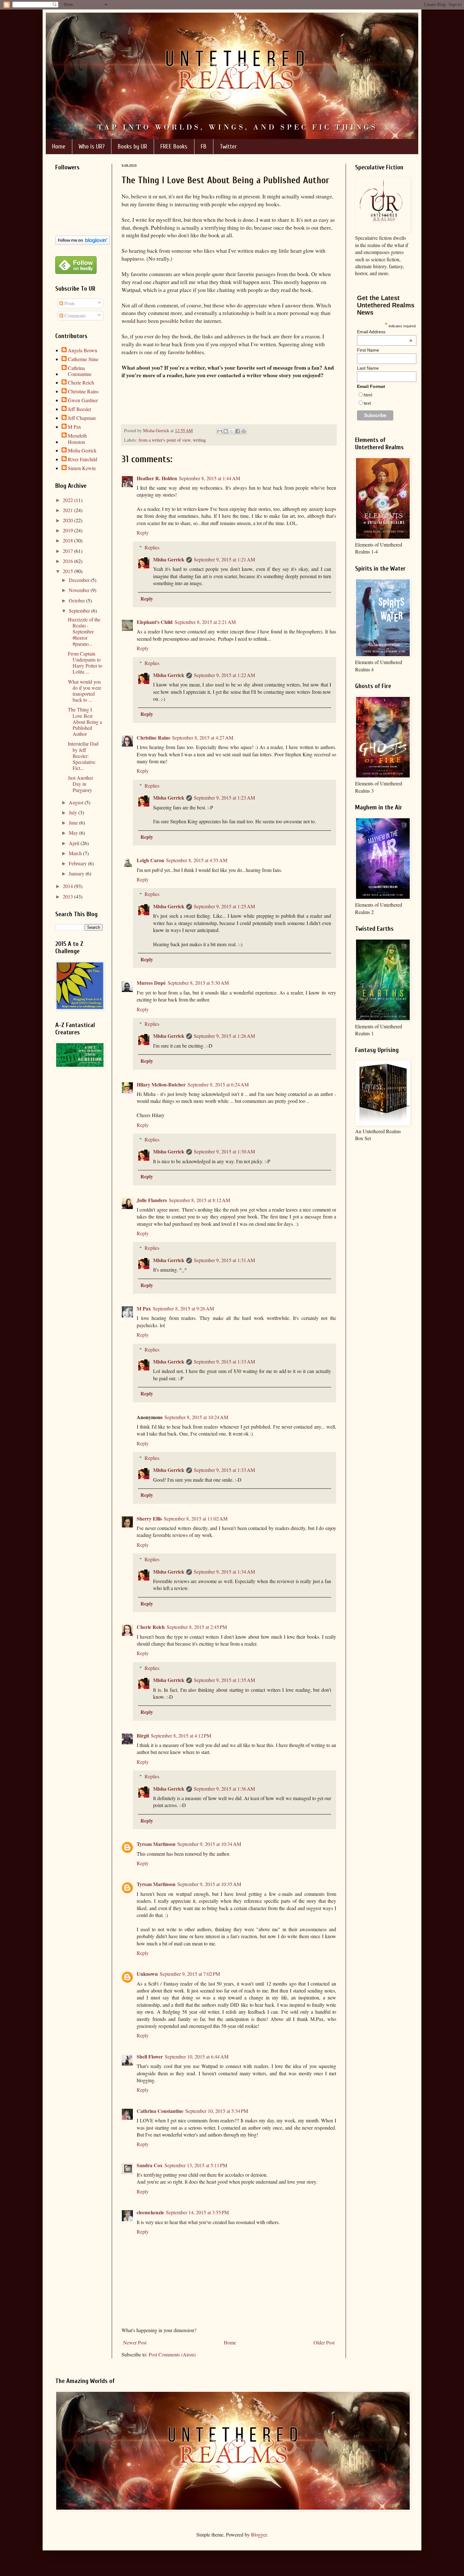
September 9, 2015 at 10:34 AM (209, 1844)
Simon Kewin (82, 468)
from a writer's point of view (164, 440)
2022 (68, 500)
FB (204, 146)
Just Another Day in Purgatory (80, 784)
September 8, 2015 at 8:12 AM (199, 1200)
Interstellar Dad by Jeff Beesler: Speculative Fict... (83, 756)
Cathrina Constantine (160, 2111)
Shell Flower (150, 2056)
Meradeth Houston (77, 438)
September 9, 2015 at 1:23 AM (224, 798)
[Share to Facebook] (238, 431)
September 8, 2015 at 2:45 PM (197, 1627)
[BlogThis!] (226, 431)
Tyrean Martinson (156, 1844)
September (80, 611)
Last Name (368, 368)
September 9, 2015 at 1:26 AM (224, 1036)
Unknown (147, 1974)
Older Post (324, 2342)
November (80, 590)
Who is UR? (92, 146)
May (74, 833)
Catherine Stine (83, 359)
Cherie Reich (151, 1627)
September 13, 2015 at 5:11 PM (196, 2165)
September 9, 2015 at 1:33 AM (224, 1361)
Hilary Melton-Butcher (161, 1084)
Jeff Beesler (80, 409)
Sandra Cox (150, 2165)
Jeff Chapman (82, 418)
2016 (68, 561)
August (77, 802)
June (74, 822)
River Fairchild (83, 459)
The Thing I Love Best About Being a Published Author (85, 722)
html (368, 395)
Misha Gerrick (169, 559)
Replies (152, 547)
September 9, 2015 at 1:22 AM (224, 675)
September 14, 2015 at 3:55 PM (197, 2212)
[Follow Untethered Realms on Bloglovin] (83, 243)
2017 (68, 551)
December (80, 580)
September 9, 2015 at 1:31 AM (224, 1260)
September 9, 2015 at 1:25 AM (224, 906)
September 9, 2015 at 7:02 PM (190, 1974)
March (76, 853)
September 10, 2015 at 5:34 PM (217, 2111)
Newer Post (135, 2342)
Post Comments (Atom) (172, 2354)
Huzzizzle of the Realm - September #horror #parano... (84, 632)
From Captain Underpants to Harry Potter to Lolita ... (85, 663)
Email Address (385, 332)
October (77, 600)
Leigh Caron (150, 860)
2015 (68, 571)
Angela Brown (83, 350)
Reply (143, 532)
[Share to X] (232, 431)
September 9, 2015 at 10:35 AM (209, 1884)
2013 (68, 896)
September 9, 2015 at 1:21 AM (224, 559)
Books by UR (132, 146)
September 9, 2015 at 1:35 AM (224, 1680)
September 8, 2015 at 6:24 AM (218, 1084)
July (74, 812)
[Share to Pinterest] (244, 431)
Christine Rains (153, 738)
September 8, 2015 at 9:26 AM (183, 1308)
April (75, 843)
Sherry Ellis (149, 1518)
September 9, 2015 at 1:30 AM (224, 1151)
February (78, 863)
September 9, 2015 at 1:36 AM (224, 1789)
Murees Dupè (151, 983)
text (367, 403)
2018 (68, 540)
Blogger (259, 2534)
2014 (68, 886)
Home (59, 146)
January (77, 873)
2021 (68, 510)
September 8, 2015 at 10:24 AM (196, 1417)
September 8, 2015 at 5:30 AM (198, 983)
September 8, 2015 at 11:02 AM (196, 1518)
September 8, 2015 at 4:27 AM (203, 738)
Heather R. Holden (157, 478)
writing (199, 440)
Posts (69, 303)
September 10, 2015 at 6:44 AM (197, 2056)
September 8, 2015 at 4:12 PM (181, 1735)
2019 (68, 530)
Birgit (143, 1735)
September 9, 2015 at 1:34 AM (224, 1572)
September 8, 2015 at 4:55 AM (197, 860)
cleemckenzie (150, 2212)
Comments (74, 315)
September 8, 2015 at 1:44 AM (210, 478)
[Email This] (220, 431)
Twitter (228, 146)
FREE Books (174, 146)
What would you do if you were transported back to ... (85, 691)
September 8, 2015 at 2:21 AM (205, 622)
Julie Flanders (152, 1200)
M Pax (144, 1308)
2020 (68, 520)
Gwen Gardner (83, 400)
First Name (368, 350)
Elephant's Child (155, 622)
